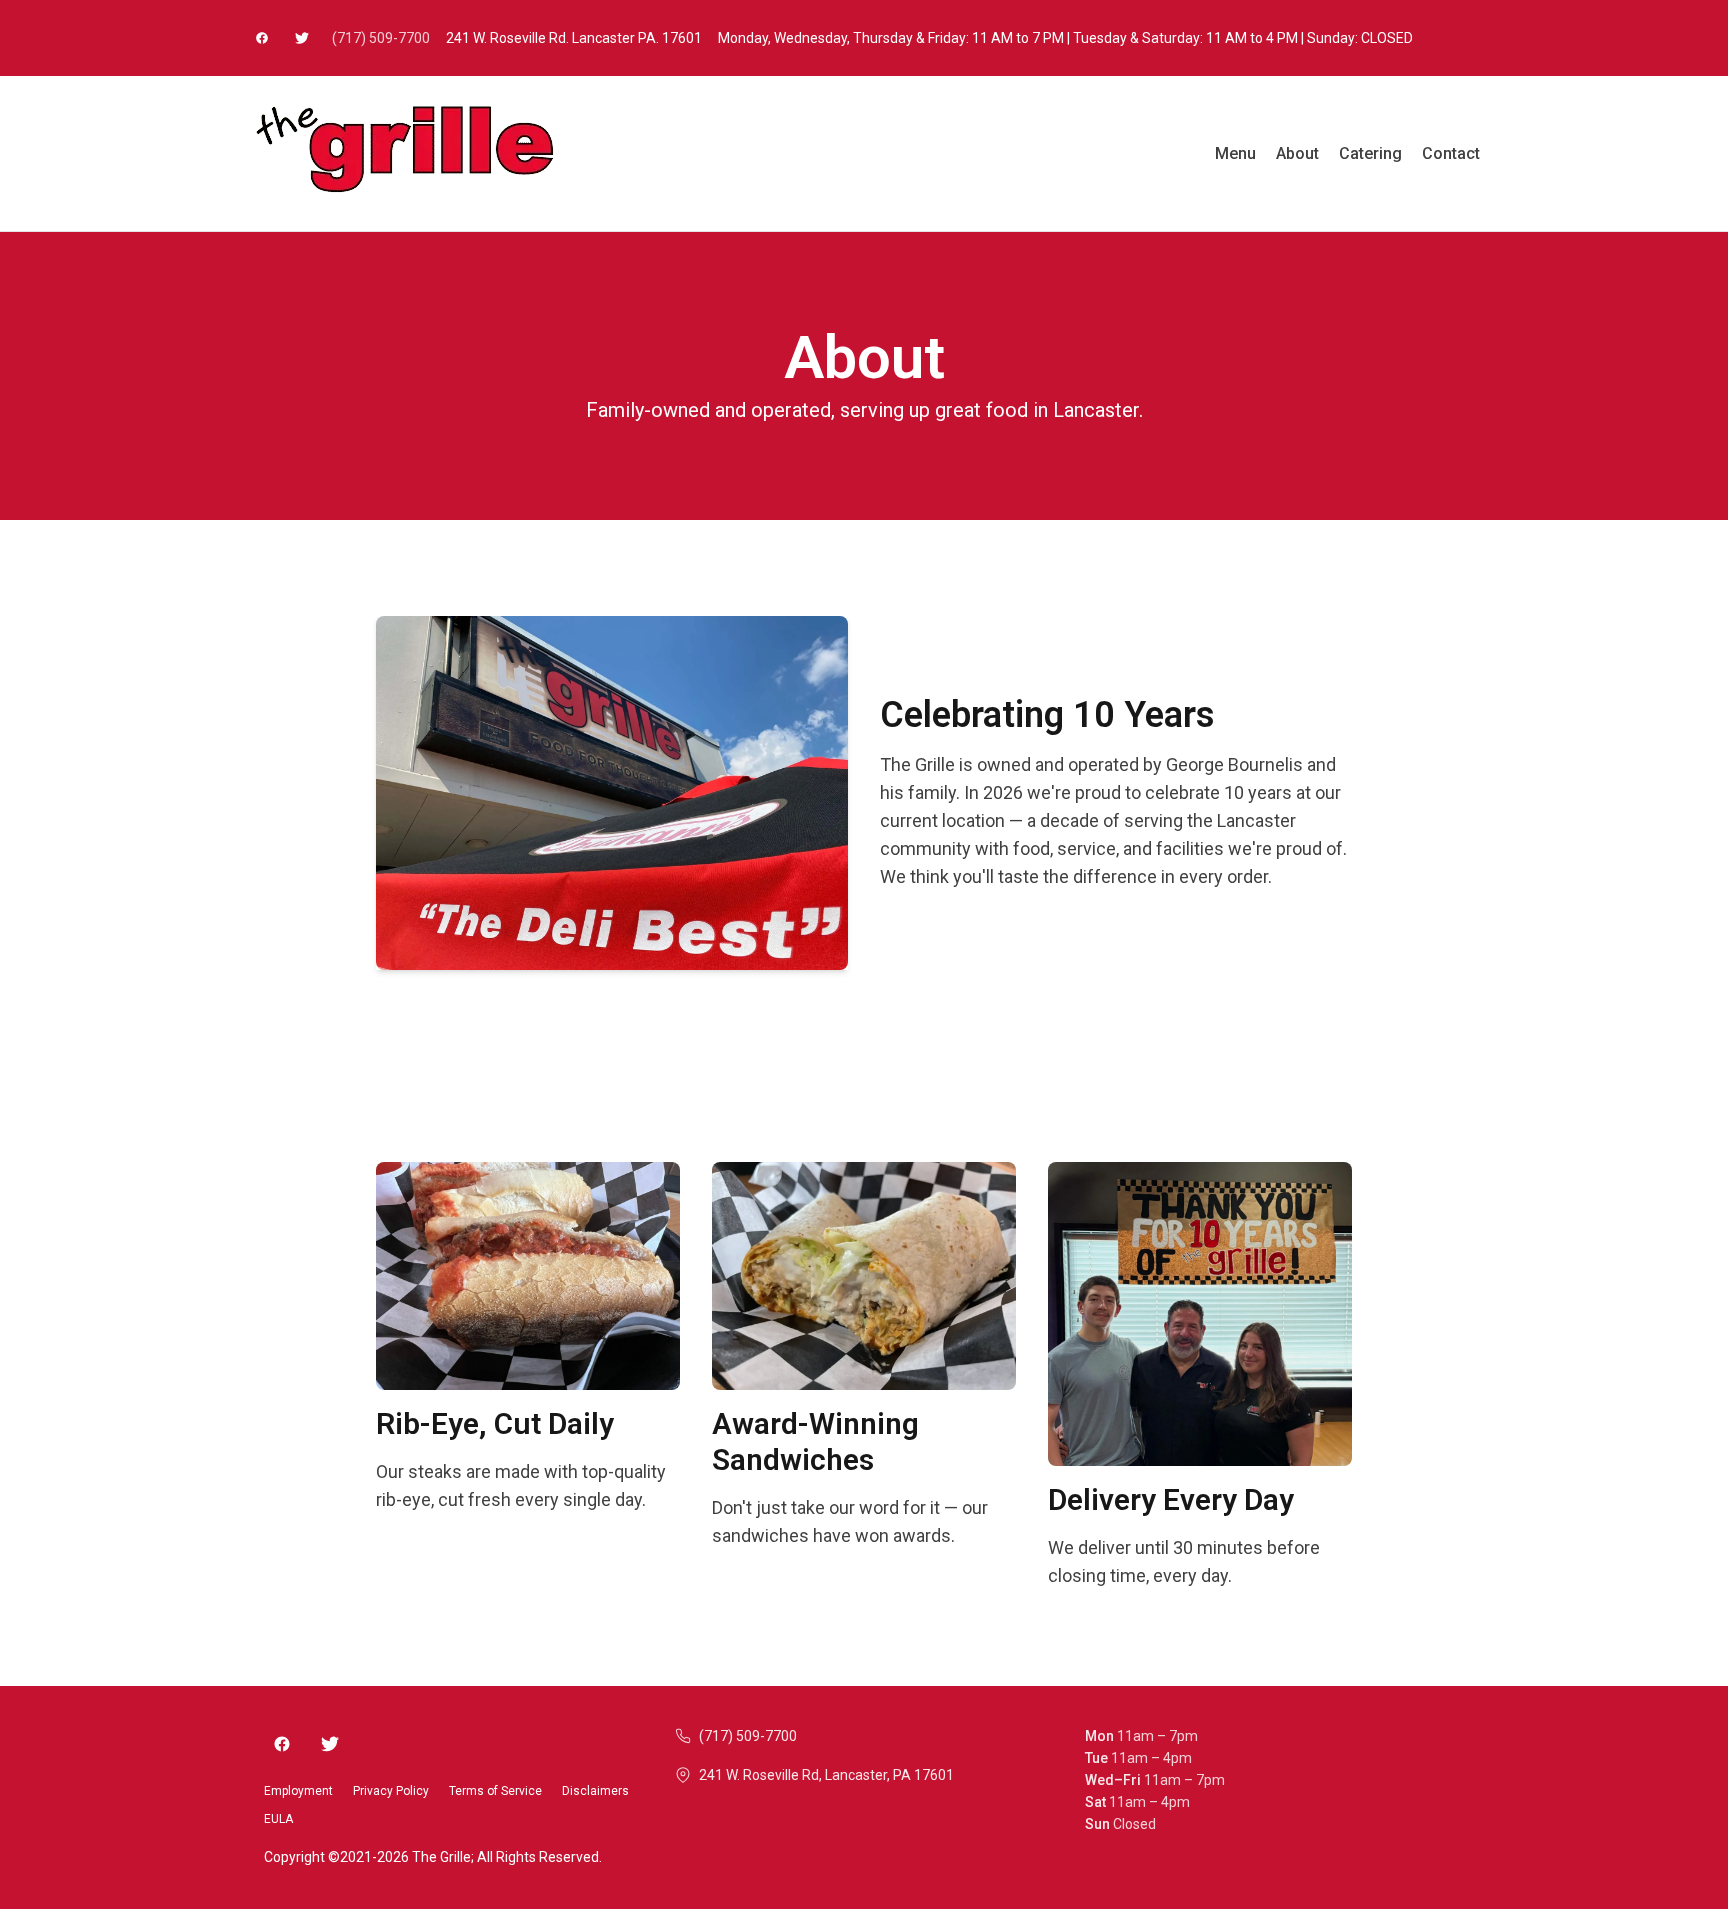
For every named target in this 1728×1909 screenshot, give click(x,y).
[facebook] (262, 38)
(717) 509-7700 (381, 38)
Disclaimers (595, 1791)
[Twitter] (330, 1744)
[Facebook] (282, 1744)
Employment (298, 1791)
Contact (1451, 153)
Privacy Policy (391, 1791)
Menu (1235, 153)
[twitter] (302, 38)
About (1297, 153)
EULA (278, 1819)
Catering (1370, 153)
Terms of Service (495, 1791)
